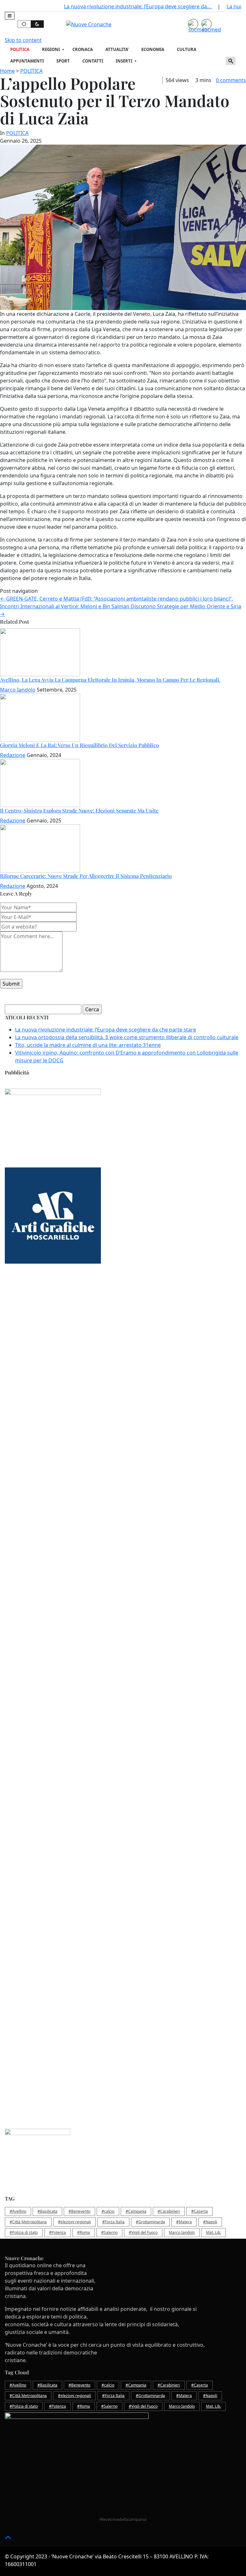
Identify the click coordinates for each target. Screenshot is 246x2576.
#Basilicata (47, 2211)
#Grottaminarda (150, 2222)
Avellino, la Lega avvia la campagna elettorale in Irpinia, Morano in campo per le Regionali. (110, 680)
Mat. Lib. (213, 2232)
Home (7, 71)
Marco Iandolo (18, 690)
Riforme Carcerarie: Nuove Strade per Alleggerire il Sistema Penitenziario (86, 876)
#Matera (184, 2222)
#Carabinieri (169, 2211)
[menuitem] (21, 50)
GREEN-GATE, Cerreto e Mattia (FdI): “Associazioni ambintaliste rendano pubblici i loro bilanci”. (116, 599)
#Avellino (18, 2211)
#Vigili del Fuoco (143, 2232)
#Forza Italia (113, 2222)
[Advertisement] (123, 1329)
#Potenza (57, 2232)
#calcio (108, 2211)
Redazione (13, 755)
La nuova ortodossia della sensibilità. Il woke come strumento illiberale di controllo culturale (127, 1037)
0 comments (231, 80)
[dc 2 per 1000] (123, 1503)
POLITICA (31, 71)
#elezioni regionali (74, 2222)
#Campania (136, 2211)
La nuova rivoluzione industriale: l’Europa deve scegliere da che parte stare (106, 1030)
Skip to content (23, 40)
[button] (10, 16)
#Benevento (79, 2211)
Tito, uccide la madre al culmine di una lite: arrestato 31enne (88, 1045)
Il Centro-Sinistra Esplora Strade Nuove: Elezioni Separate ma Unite (79, 810)
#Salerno (109, 2232)
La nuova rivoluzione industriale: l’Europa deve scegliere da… (138, 6)
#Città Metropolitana (28, 2222)
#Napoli (210, 2222)
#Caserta (200, 2211)
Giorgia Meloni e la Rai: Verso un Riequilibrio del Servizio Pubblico (79, 745)
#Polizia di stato (24, 2232)
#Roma (84, 2232)
